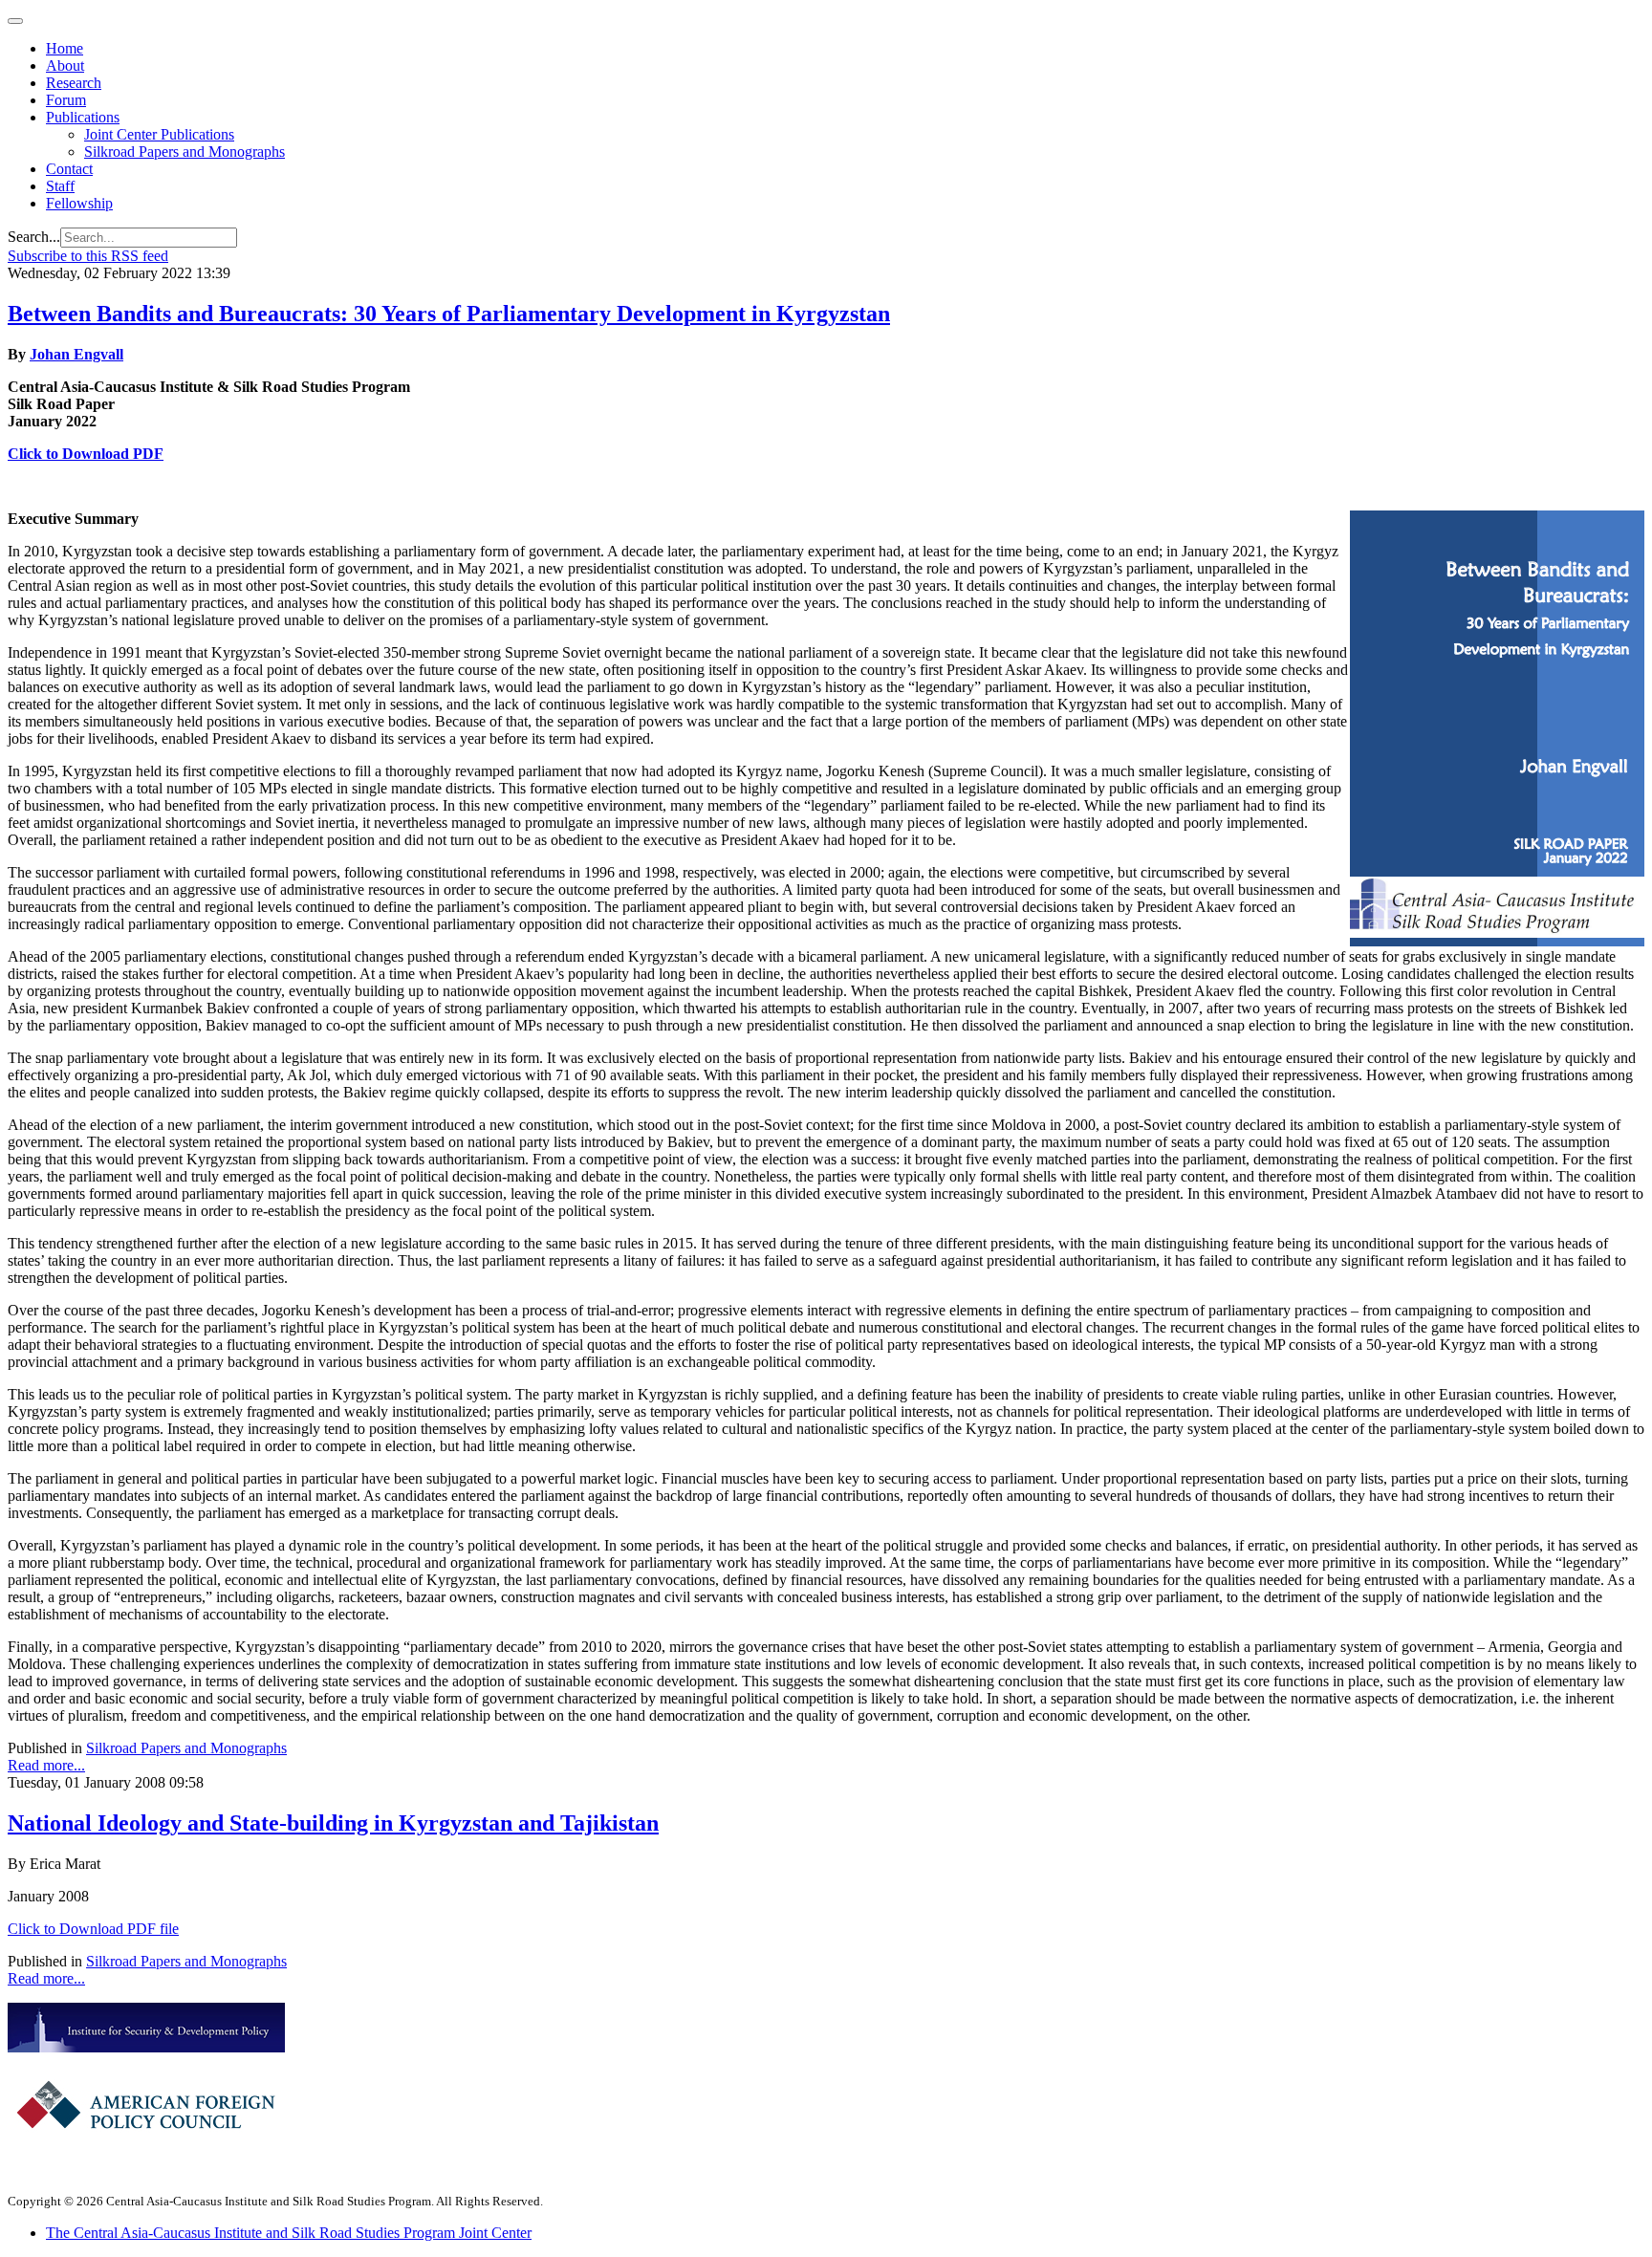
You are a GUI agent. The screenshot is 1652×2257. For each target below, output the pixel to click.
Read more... (46, 1765)
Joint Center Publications (159, 134)
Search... (34, 237)
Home (65, 48)
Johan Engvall (76, 354)
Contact (69, 169)
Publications (83, 117)
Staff (60, 186)
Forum (66, 100)
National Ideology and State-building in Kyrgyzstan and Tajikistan (333, 1823)
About (65, 65)
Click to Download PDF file (93, 1929)
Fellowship (79, 203)
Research (74, 83)
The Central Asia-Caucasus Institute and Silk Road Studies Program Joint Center (289, 2233)
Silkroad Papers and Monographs (185, 152)
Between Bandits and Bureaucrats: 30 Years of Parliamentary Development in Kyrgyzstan (449, 314)
